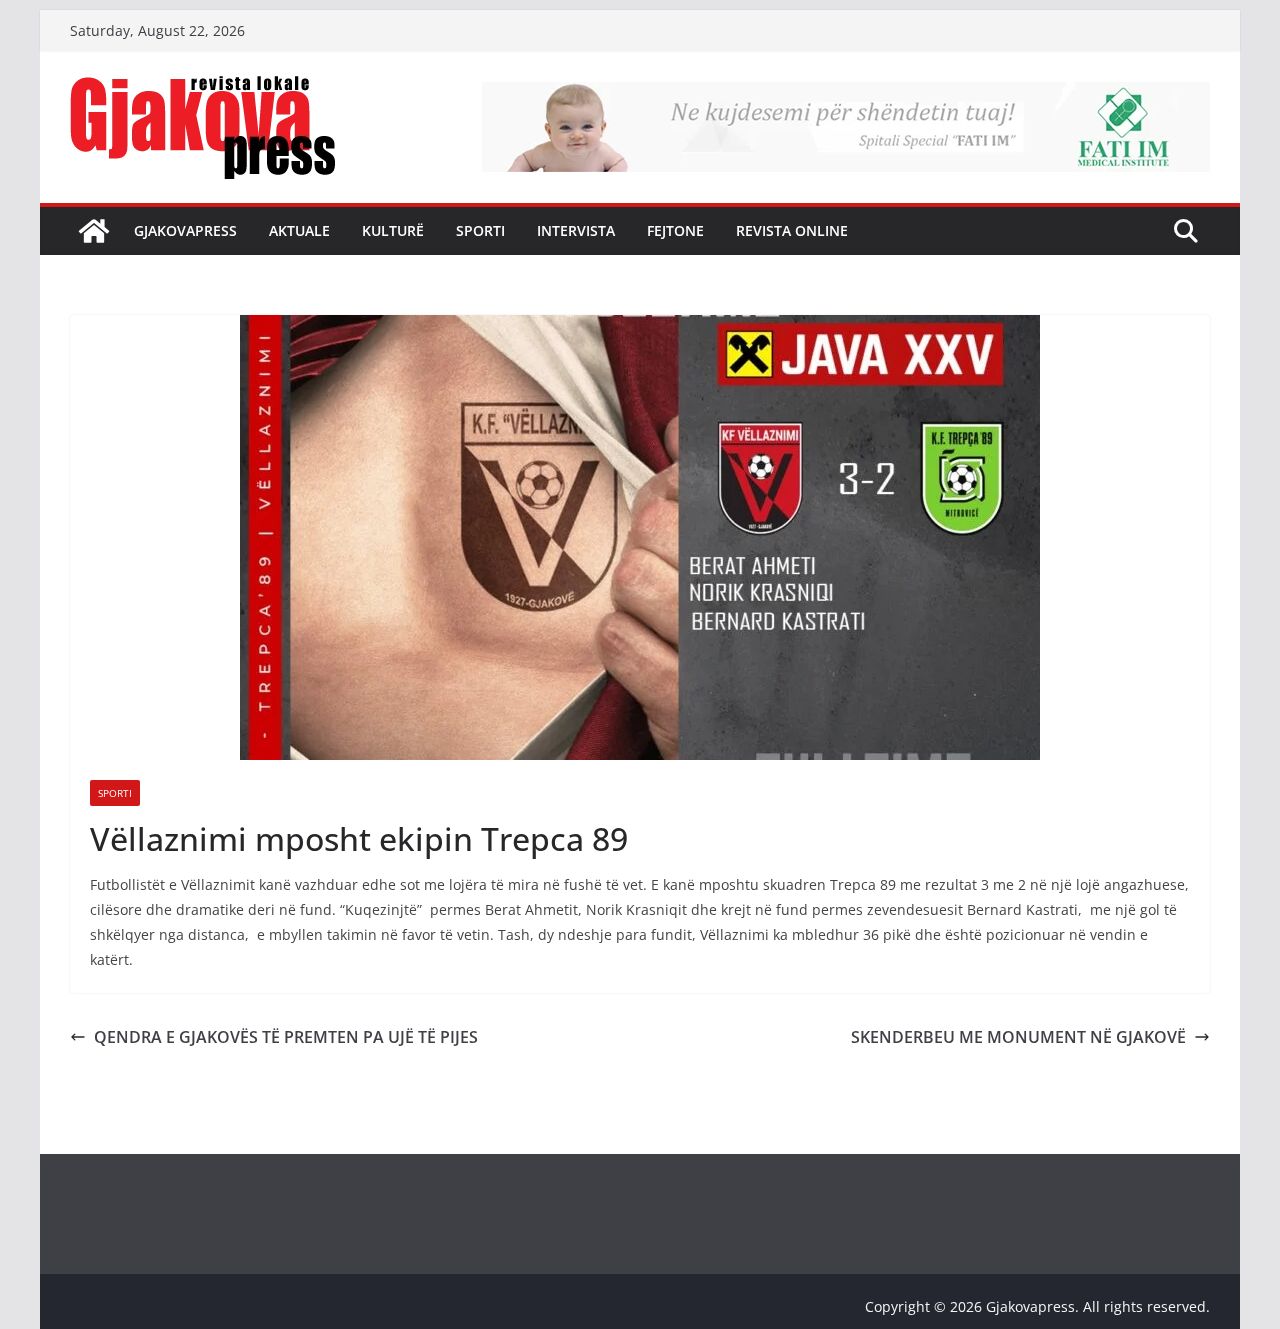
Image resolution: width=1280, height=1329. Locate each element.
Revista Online (792, 230)
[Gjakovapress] (94, 231)
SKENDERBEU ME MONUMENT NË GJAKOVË (1018, 1037)
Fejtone (675, 230)
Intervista (576, 230)
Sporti (480, 230)
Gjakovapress (185, 230)
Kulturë (393, 230)
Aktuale (299, 230)
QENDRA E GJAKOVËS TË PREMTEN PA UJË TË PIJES (286, 1037)
